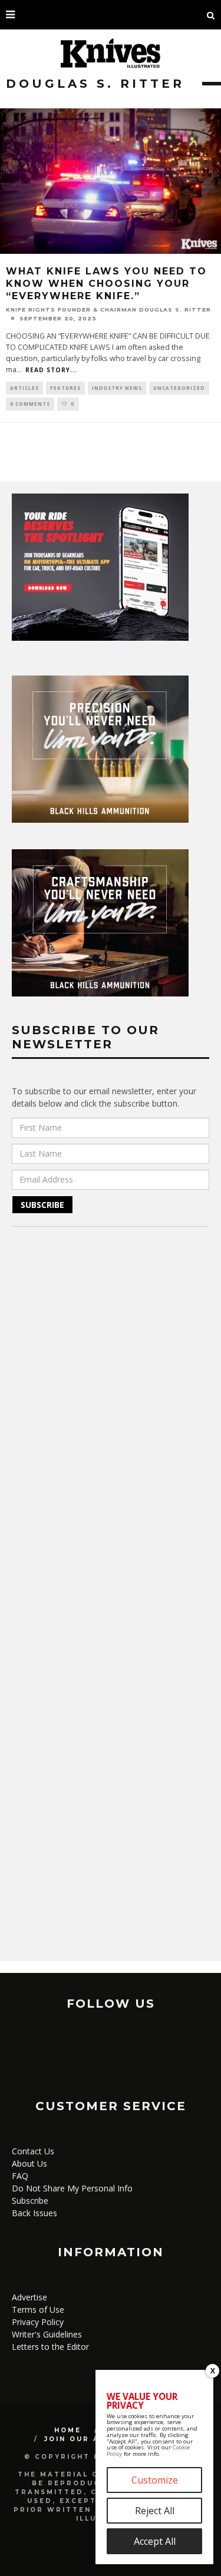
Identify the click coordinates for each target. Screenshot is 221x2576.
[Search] (211, 15)
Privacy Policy (38, 2322)
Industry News (117, 388)
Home (68, 2430)
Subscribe (30, 2201)
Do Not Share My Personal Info (72, 2188)
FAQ (20, 2176)
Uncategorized (179, 388)
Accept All (155, 2541)
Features (65, 388)
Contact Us (33, 2151)
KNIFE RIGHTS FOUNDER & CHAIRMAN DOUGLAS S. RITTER (108, 309)
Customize (155, 2480)
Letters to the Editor (50, 2347)
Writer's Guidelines (47, 2334)
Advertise (29, 2297)
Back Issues (34, 2213)
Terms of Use (38, 2310)
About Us (29, 2163)
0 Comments (30, 404)
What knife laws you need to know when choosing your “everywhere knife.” (106, 284)
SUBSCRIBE (42, 1205)
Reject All (155, 2511)
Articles (24, 388)
